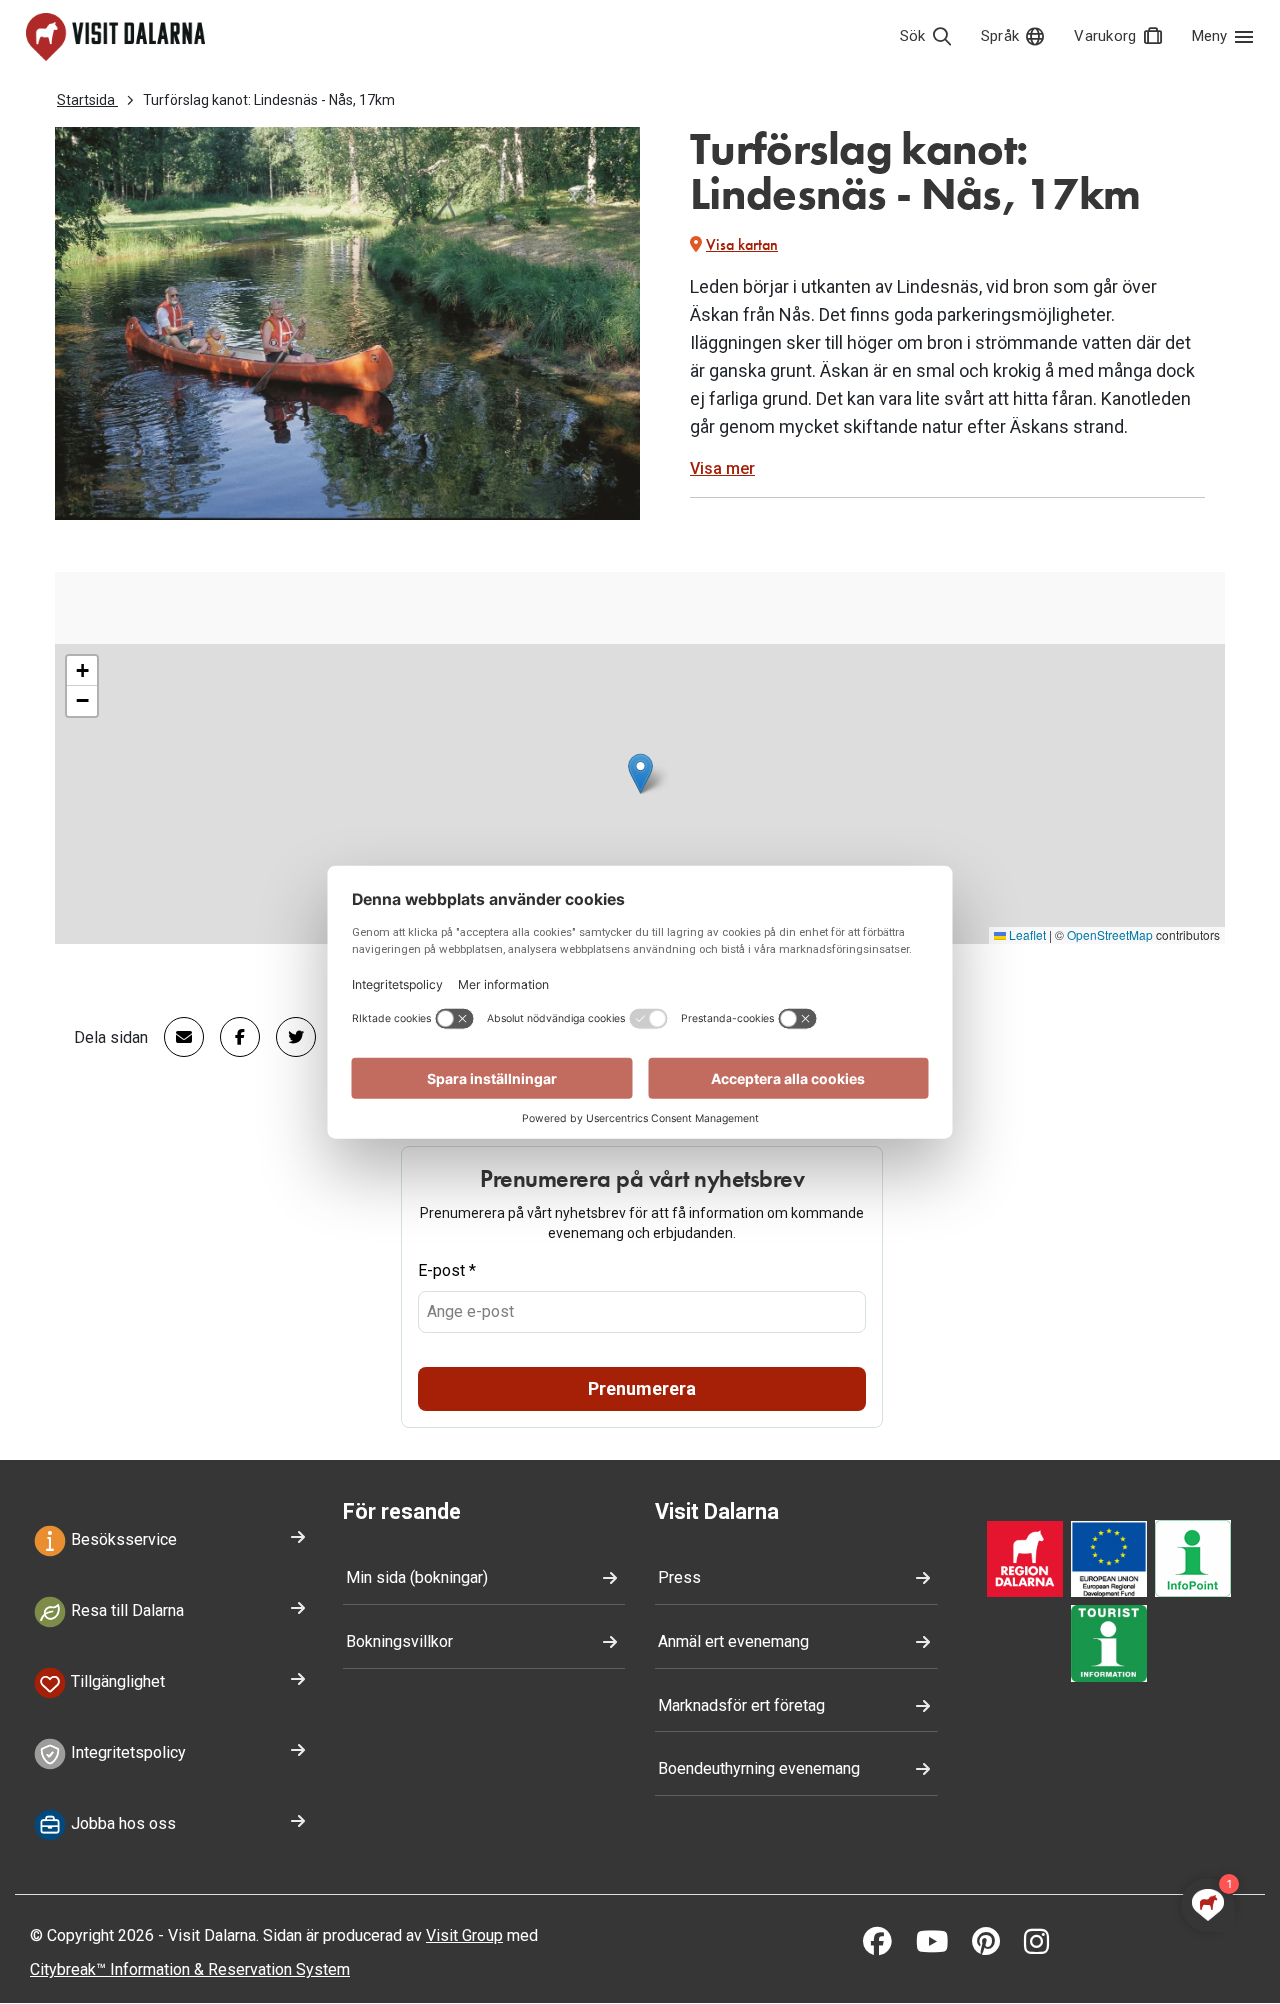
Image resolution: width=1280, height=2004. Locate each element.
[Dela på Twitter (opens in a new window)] (288, 1037)
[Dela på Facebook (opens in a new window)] (232, 1037)
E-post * (447, 1270)
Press (679, 1577)
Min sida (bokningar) (417, 1577)
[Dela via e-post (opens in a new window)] (176, 1037)
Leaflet (1026, 934)
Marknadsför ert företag (741, 1705)
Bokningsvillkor (399, 1641)
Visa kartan (742, 244)
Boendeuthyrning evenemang (759, 1768)
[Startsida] (115, 37)
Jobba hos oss (121, 1823)
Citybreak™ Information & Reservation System (190, 1969)
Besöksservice (122, 1540)
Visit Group (464, 1935)
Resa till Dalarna (125, 1611)
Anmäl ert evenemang (733, 1641)
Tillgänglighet (116, 1681)
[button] (640, 773)
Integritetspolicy (126, 1752)
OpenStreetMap (1110, 934)
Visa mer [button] (722, 468)
